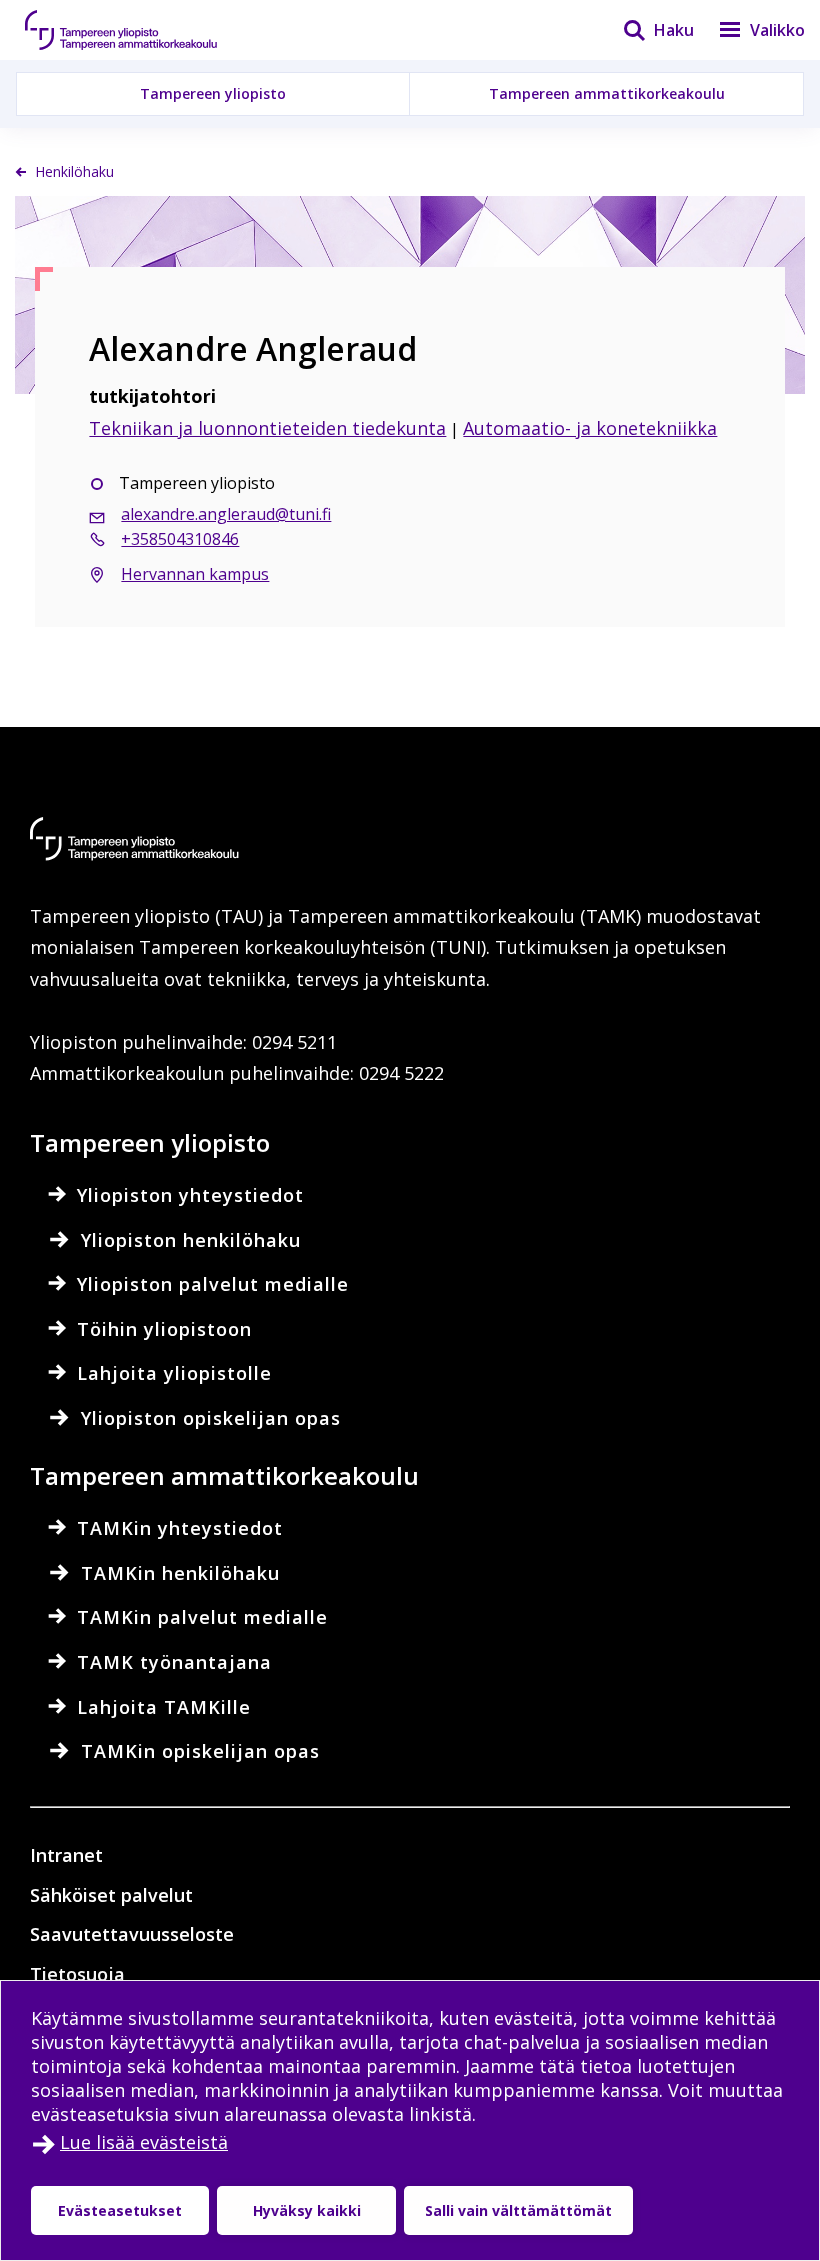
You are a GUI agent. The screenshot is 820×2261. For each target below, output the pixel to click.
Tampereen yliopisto (213, 93)
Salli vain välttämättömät (518, 2210)
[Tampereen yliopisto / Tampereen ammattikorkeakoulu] (140, 30)
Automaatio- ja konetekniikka (590, 428)
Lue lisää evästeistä (144, 2142)
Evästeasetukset (120, 2210)
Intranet (66, 1855)
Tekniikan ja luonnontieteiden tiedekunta (267, 428)
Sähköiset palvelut (111, 1895)
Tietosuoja (77, 1974)
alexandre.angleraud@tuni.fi (226, 514)
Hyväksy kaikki (307, 2210)
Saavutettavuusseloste (132, 1934)
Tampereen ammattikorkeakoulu (607, 93)
